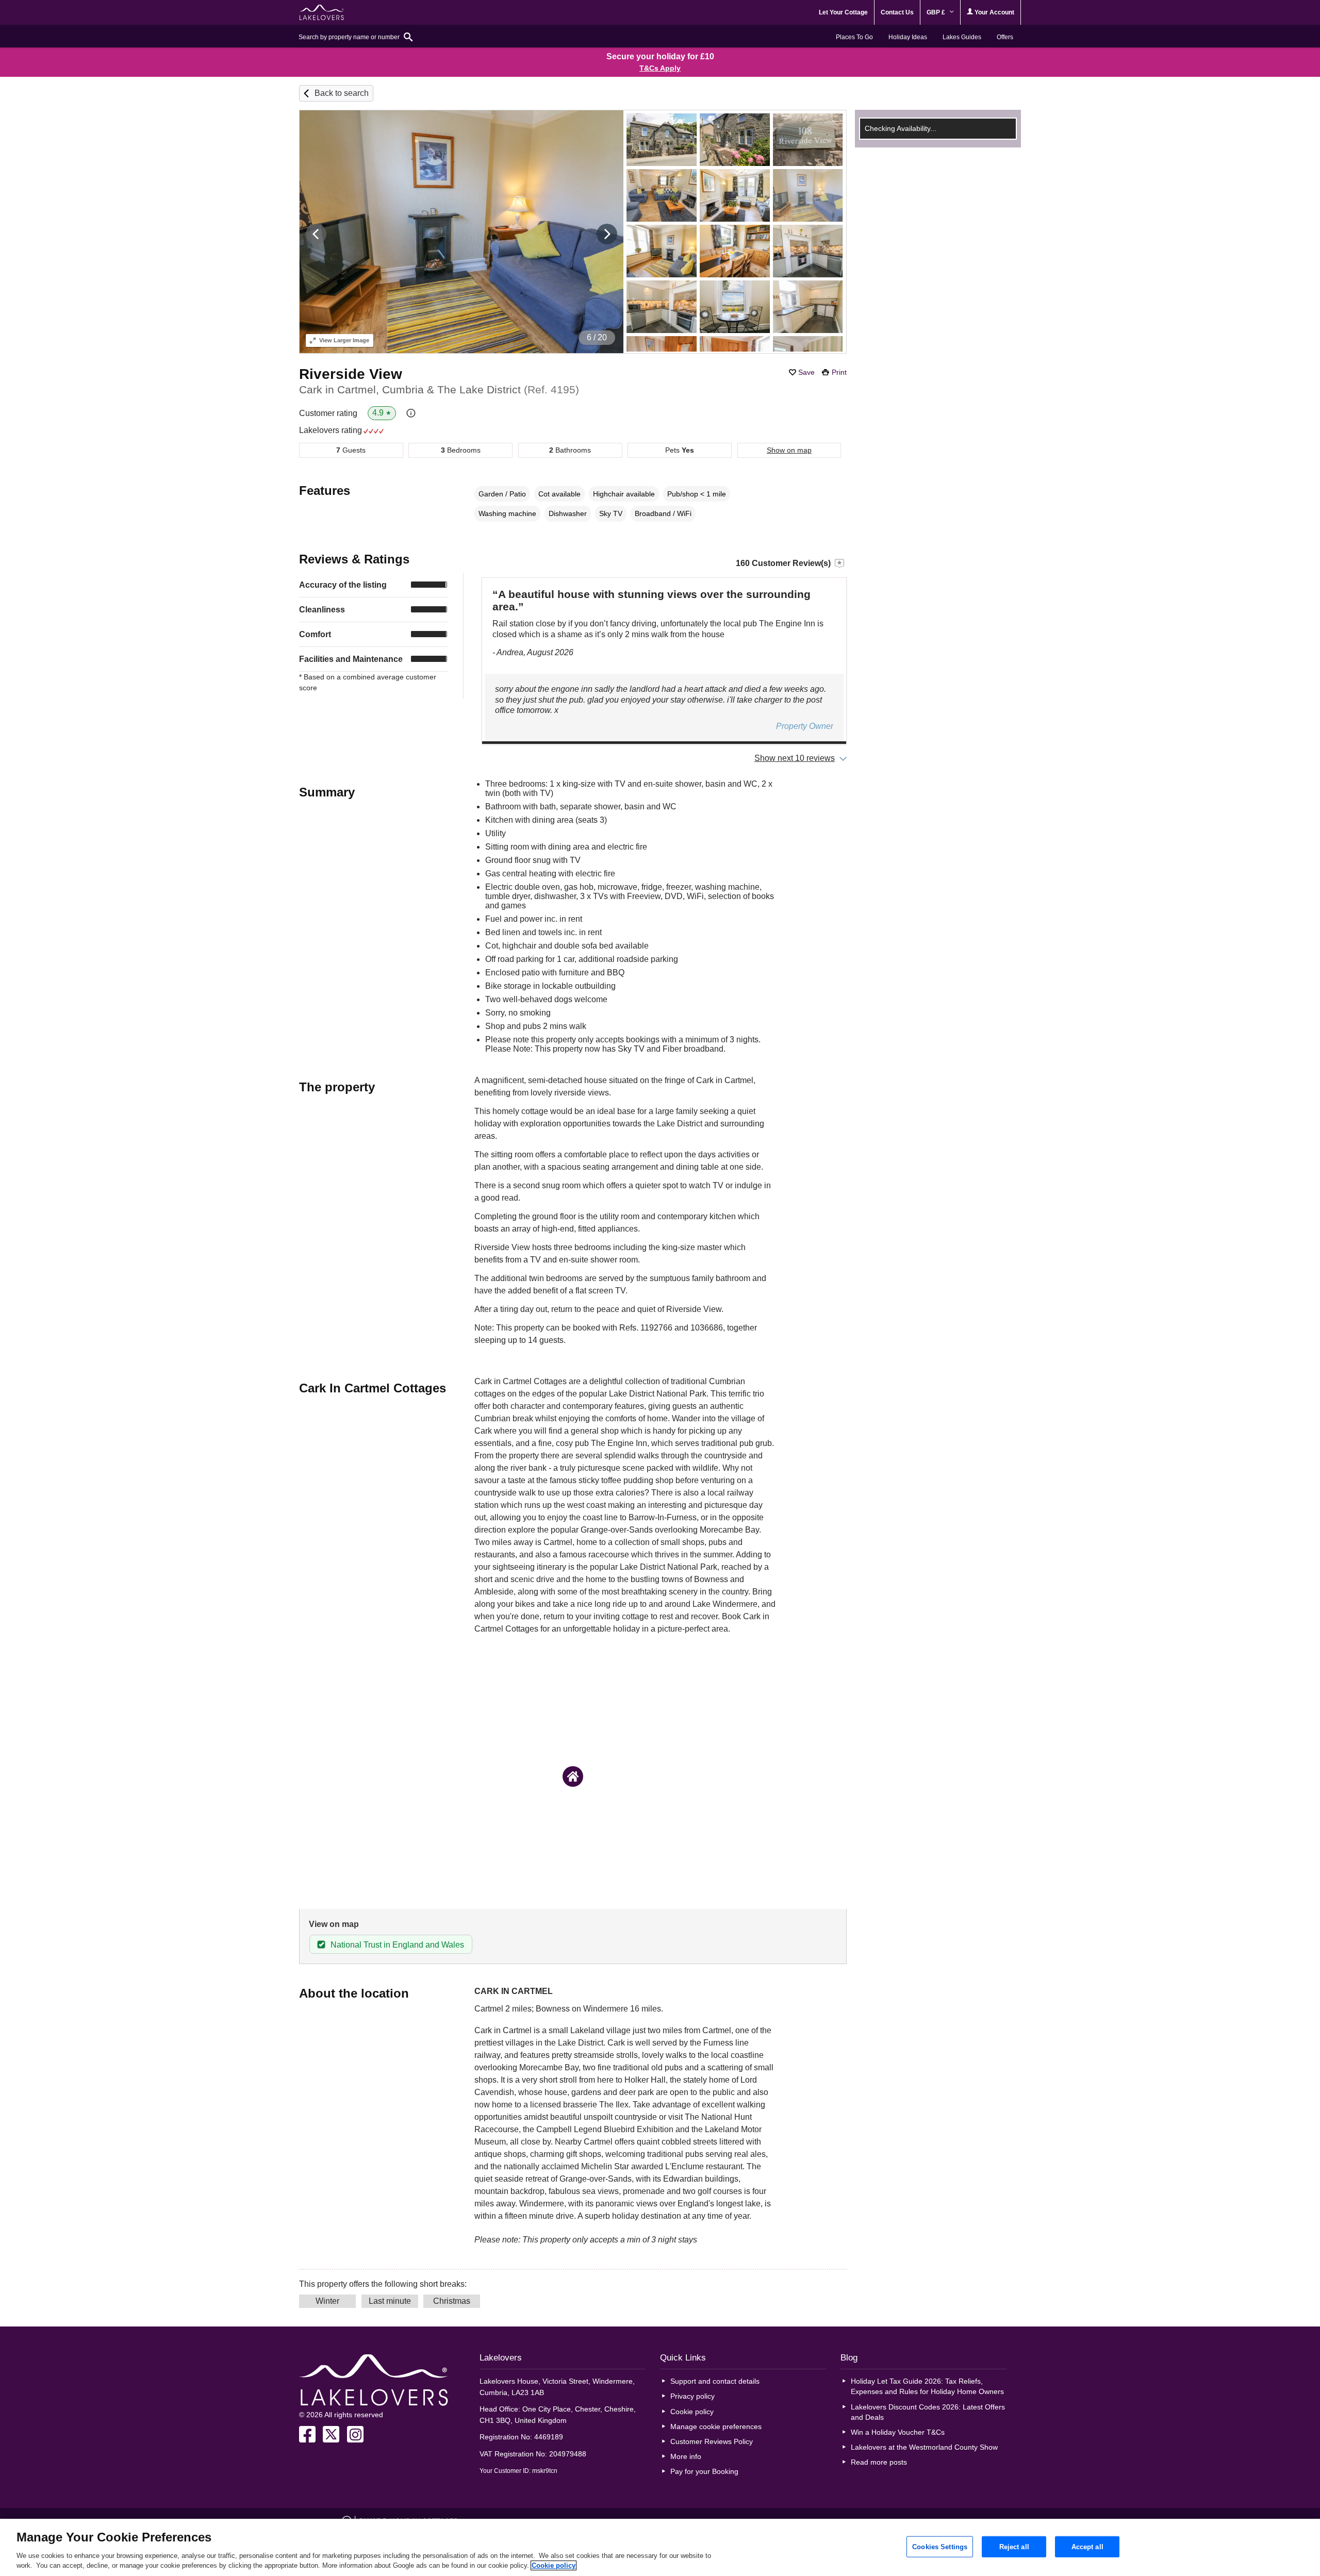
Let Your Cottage (843, 12)
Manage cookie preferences (716, 2427)
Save (806, 372)
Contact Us (897, 12)
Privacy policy (692, 2396)
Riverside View (351, 374)
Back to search (342, 93)
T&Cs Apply (660, 68)
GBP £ (937, 12)
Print (839, 372)
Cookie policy (692, 2412)
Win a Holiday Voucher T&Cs (898, 2432)
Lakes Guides (962, 37)
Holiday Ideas (908, 37)
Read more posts (879, 2462)
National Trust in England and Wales (397, 1945)
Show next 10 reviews (795, 758)
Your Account (994, 12)
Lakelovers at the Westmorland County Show (924, 2447)
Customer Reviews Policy (712, 2441)
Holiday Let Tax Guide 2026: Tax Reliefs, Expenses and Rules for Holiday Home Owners (927, 2386)
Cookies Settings (940, 2546)
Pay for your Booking (704, 2471)
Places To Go (854, 37)
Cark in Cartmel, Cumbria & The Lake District (439, 389)
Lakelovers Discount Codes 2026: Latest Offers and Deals (928, 2412)
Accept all (1087, 2546)
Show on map (789, 450)
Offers (1005, 37)
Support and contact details (715, 2381)
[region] (660, 2547)
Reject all (1014, 2546)
